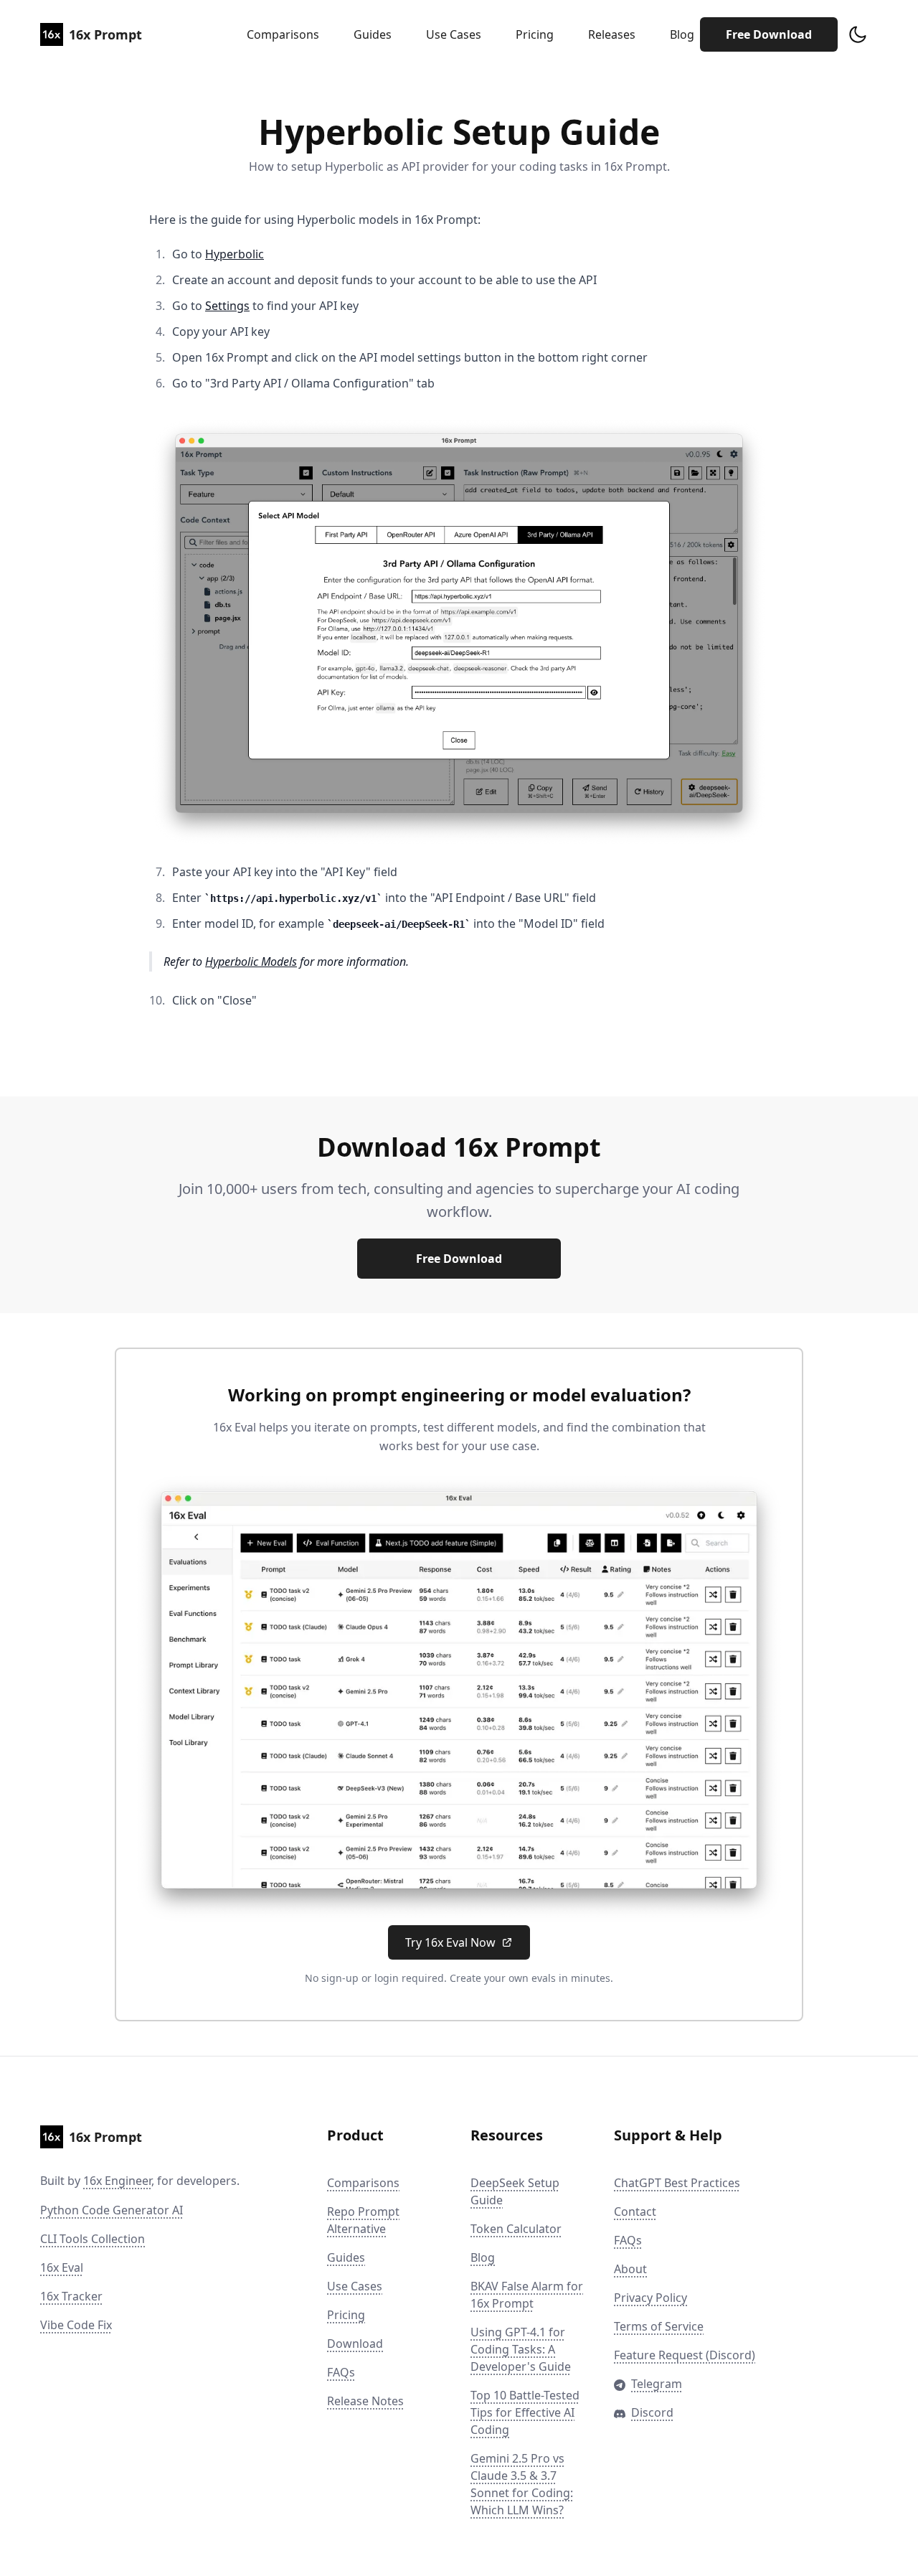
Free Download (769, 34)
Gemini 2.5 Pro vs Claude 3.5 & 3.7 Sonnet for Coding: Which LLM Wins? (522, 2484)
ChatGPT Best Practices (677, 2183)
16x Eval (62, 2267)
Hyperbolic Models (251, 962)
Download (355, 2344)
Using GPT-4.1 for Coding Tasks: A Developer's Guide (521, 2349)
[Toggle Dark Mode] (858, 34)
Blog (682, 34)
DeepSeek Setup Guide (515, 2191)
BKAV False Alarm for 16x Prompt (527, 2295)
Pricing (535, 34)
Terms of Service (659, 2326)
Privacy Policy (650, 2298)
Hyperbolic (235, 254)
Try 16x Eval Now (450, 1942)
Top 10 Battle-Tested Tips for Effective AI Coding (525, 2412)
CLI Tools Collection (93, 2239)
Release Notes (365, 2401)
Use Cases (454, 34)
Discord (652, 2412)
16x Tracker (71, 2296)
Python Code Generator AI (112, 2210)
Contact (635, 2211)
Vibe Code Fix (76, 2325)
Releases (612, 34)
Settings (227, 306)
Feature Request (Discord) (685, 2355)
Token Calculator (516, 2229)
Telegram (657, 2384)
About (630, 2269)
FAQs (341, 2372)
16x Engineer (117, 2181)
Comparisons (283, 34)
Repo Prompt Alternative (363, 2220)
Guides (373, 34)
